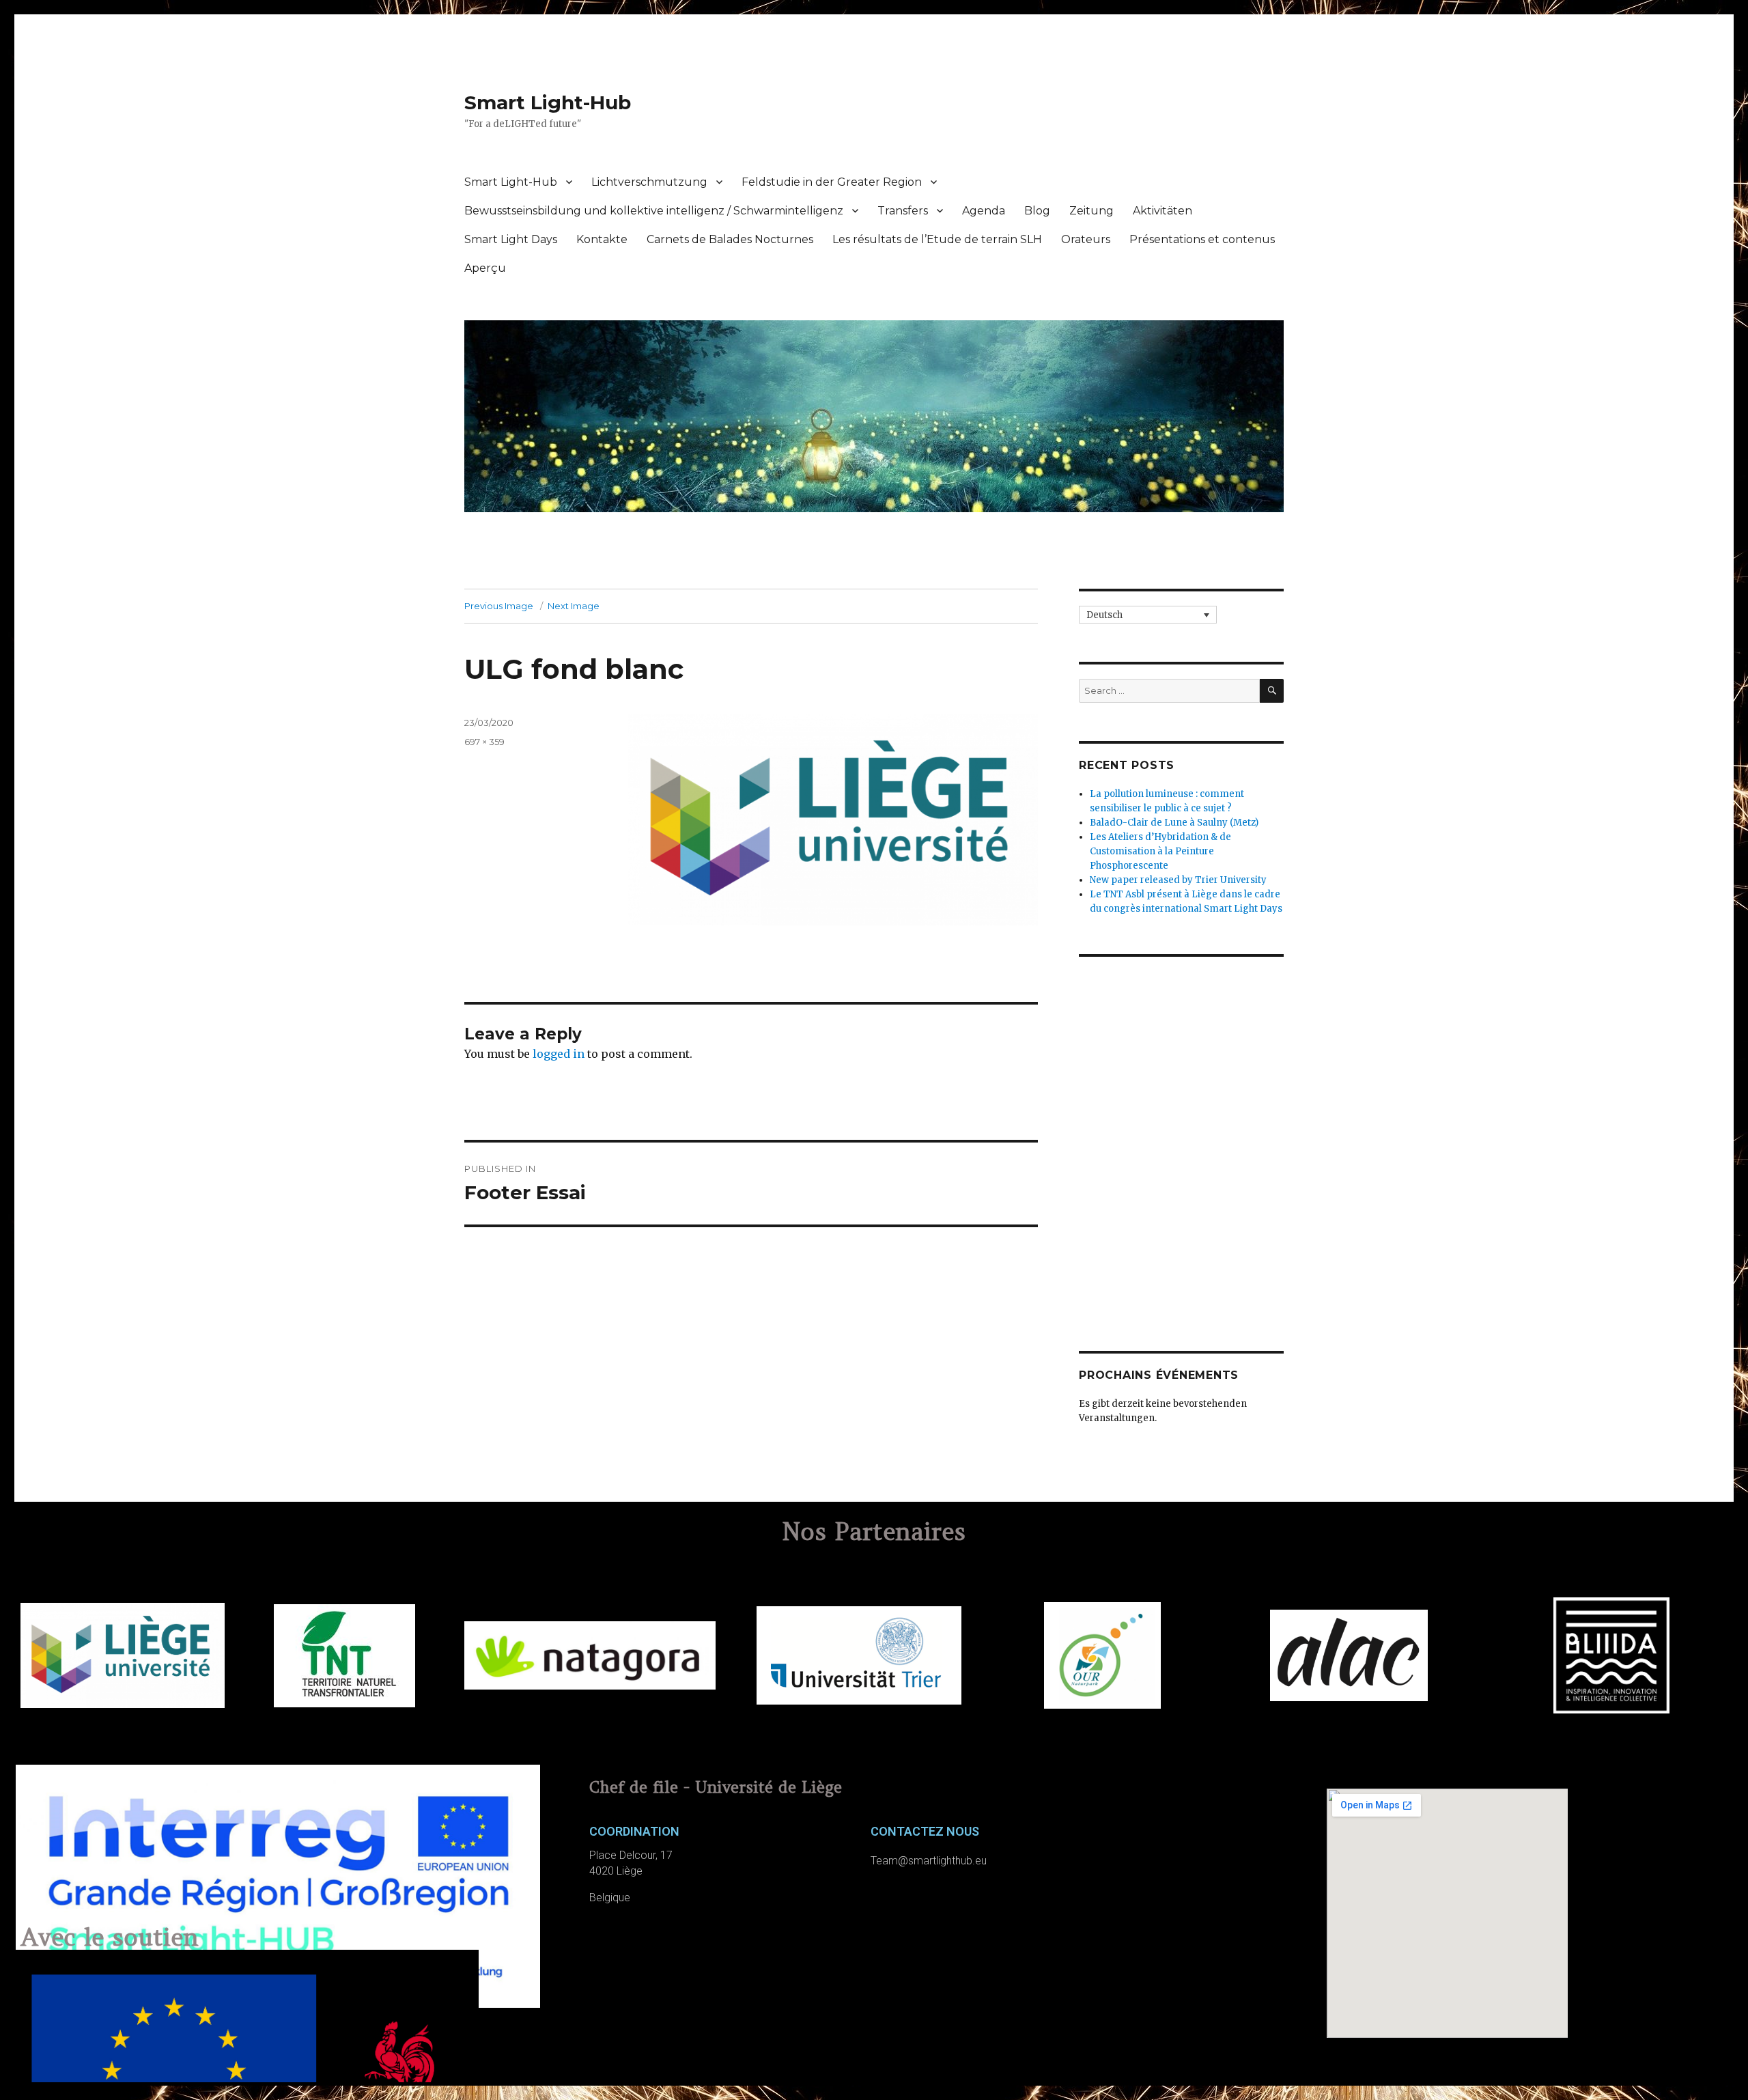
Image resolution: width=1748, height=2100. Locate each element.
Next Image (574, 606)
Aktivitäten (1162, 211)
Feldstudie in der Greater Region (832, 182)
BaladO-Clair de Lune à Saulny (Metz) (1174, 823)
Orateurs (1086, 239)
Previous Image (499, 606)
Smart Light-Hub (548, 102)
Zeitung (1091, 211)
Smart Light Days (511, 239)
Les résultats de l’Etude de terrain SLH (937, 239)
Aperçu (485, 268)
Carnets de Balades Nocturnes (730, 239)
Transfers (903, 211)
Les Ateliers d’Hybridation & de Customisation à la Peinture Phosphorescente (1160, 851)
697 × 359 (484, 742)
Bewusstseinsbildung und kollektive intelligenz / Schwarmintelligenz (654, 211)
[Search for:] (1169, 691)
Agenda (984, 211)
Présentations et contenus (1202, 239)
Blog (1037, 211)
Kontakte (602, 239)
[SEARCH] (1272, 691)
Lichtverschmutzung (649, 182)
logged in (559, 1054)
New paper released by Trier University (1178, 880)
